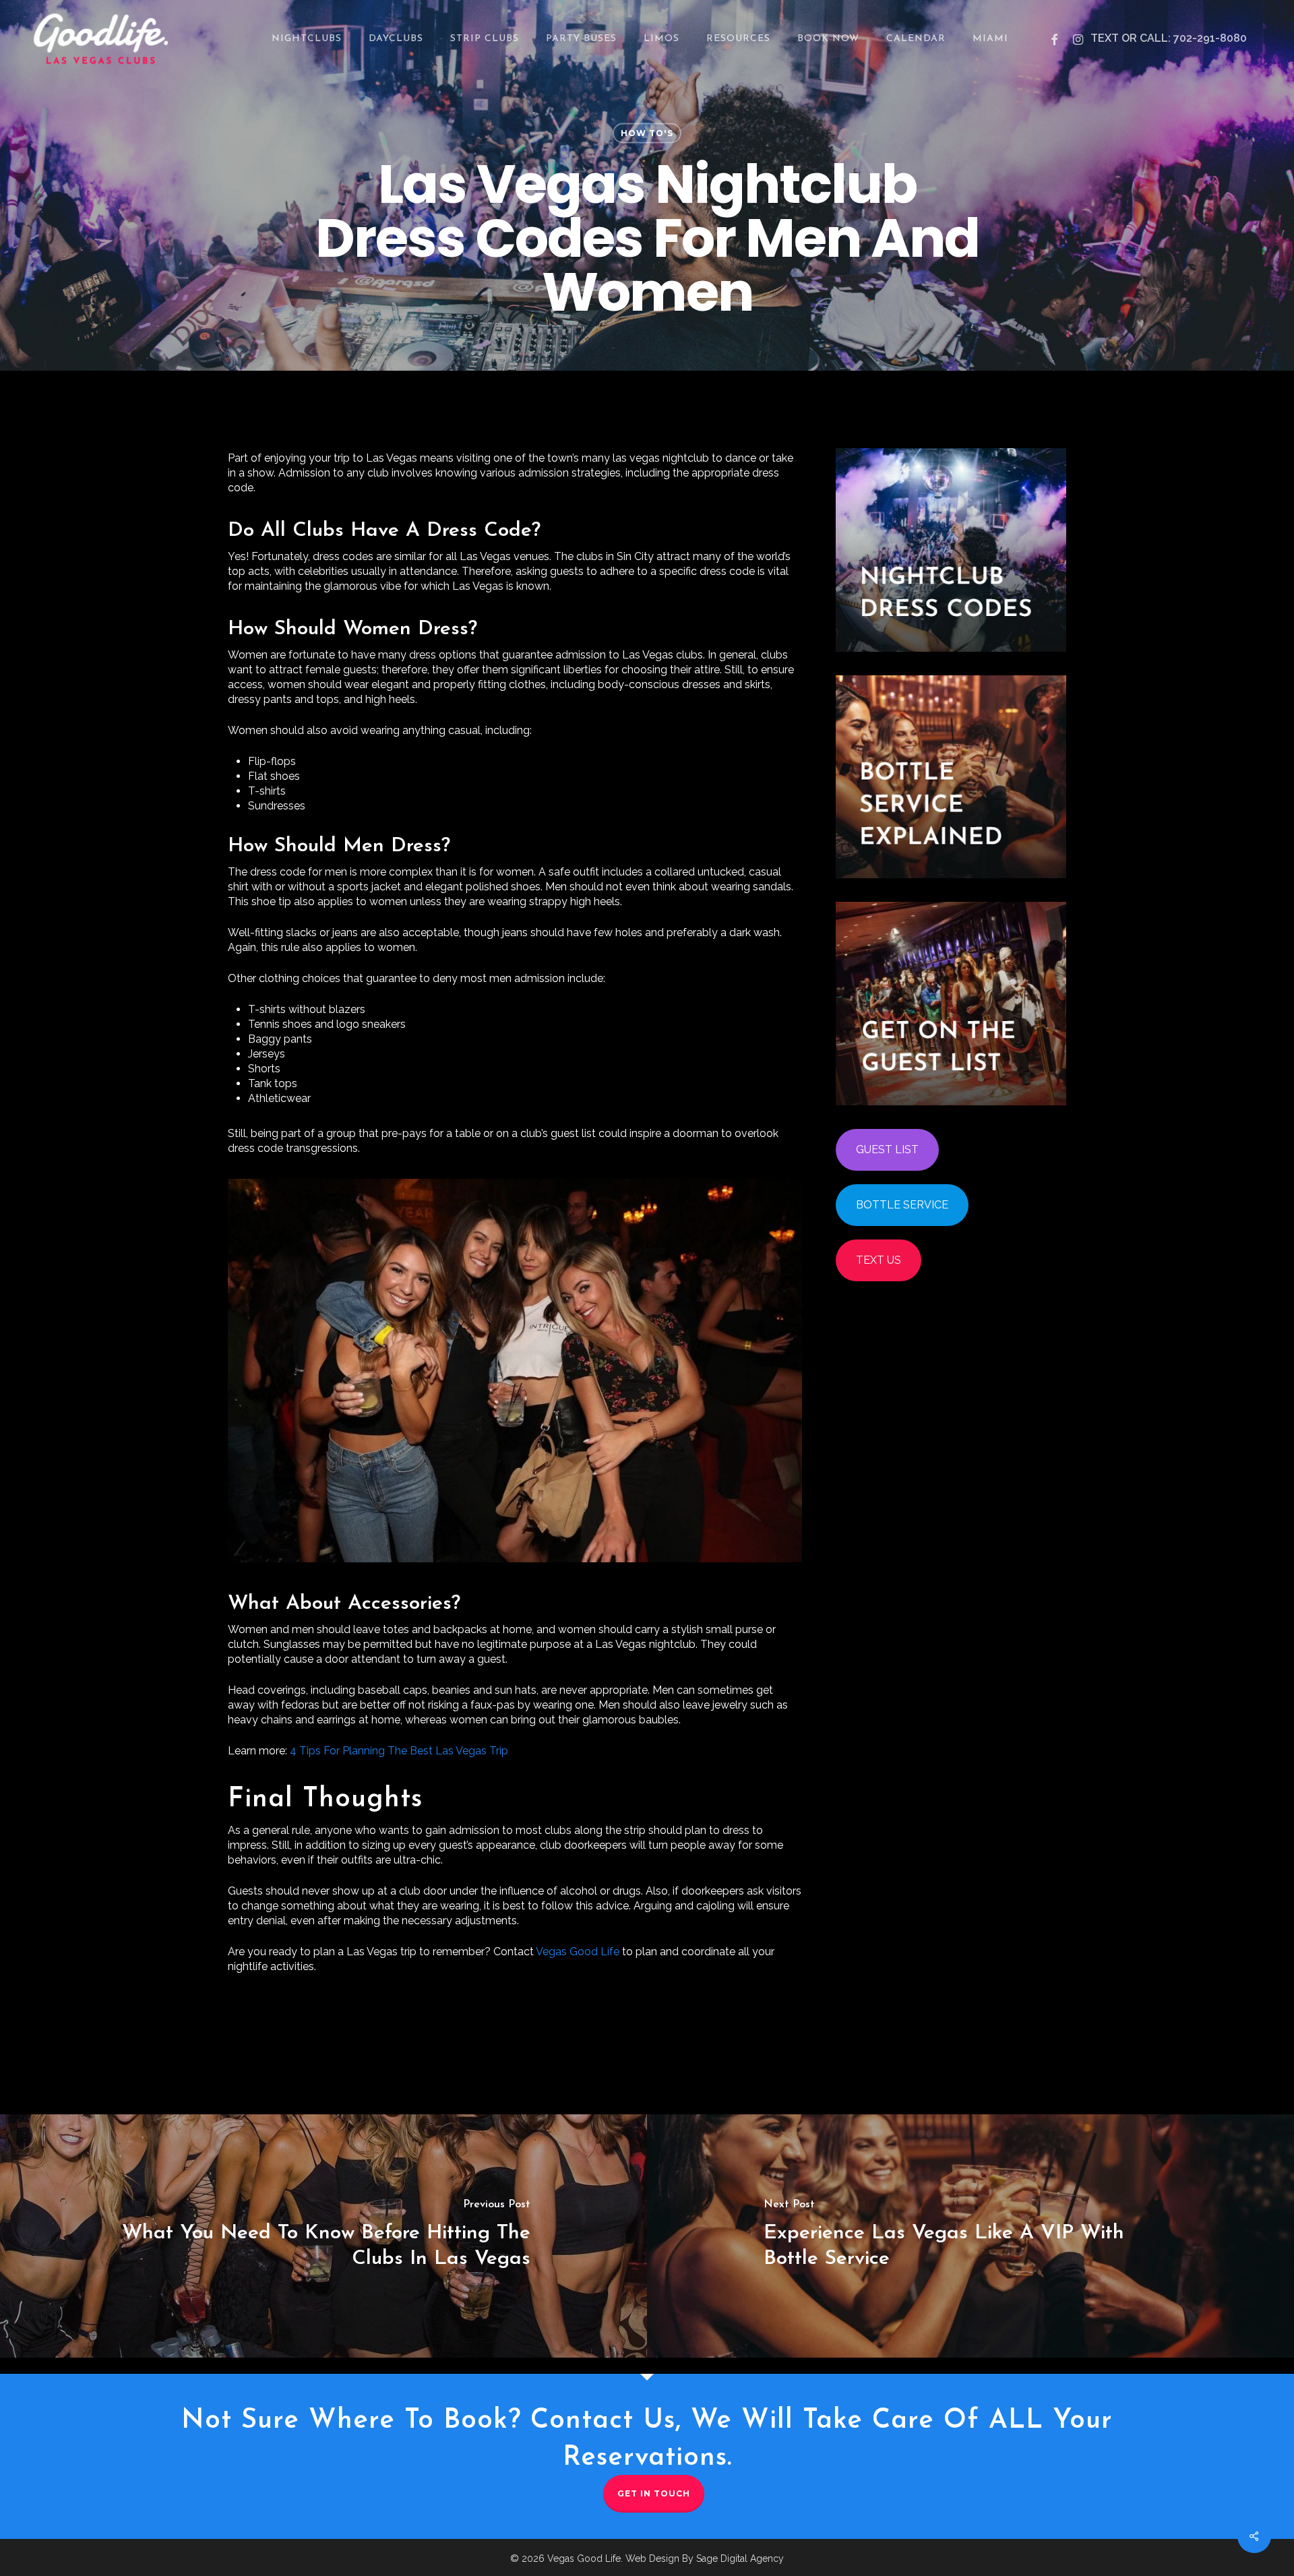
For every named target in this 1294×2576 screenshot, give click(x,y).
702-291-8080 (1210, 38)
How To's (647, 133)
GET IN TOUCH (654, 2493)
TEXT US (879, 1260)
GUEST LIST (887, 1149)
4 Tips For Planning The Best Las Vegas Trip (399, 1751)
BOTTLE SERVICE (902, 1205)
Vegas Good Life (578, 1952)
